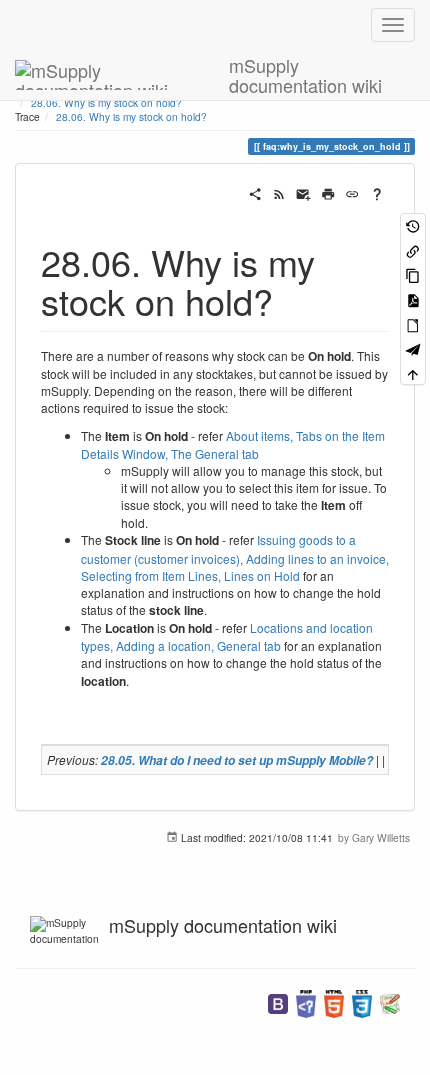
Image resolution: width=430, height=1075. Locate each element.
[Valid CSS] (362, 1002)
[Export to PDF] (413, 299)
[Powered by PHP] (306, 1002)
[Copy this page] (413, 274)
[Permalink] (352, 192)
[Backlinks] (413, 249)
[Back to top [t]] (413, 373)
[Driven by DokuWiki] (390, 1002)
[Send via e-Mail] (303, 192)
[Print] (328, 192)
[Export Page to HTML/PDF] (413, 348)
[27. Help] (377, 192)
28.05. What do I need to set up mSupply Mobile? (237, 760)
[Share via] (255, 192)
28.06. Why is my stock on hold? (131, 116)
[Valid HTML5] (334, 1002)
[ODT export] (413, 323)
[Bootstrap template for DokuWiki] (278, 1002)
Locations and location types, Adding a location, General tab (227, 636)
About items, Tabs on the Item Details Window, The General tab (233, 444)
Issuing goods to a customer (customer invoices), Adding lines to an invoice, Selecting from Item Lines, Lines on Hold (235, 557)
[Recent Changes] (279, 192)
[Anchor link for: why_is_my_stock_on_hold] (291, 300)
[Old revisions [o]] (413, 225)
